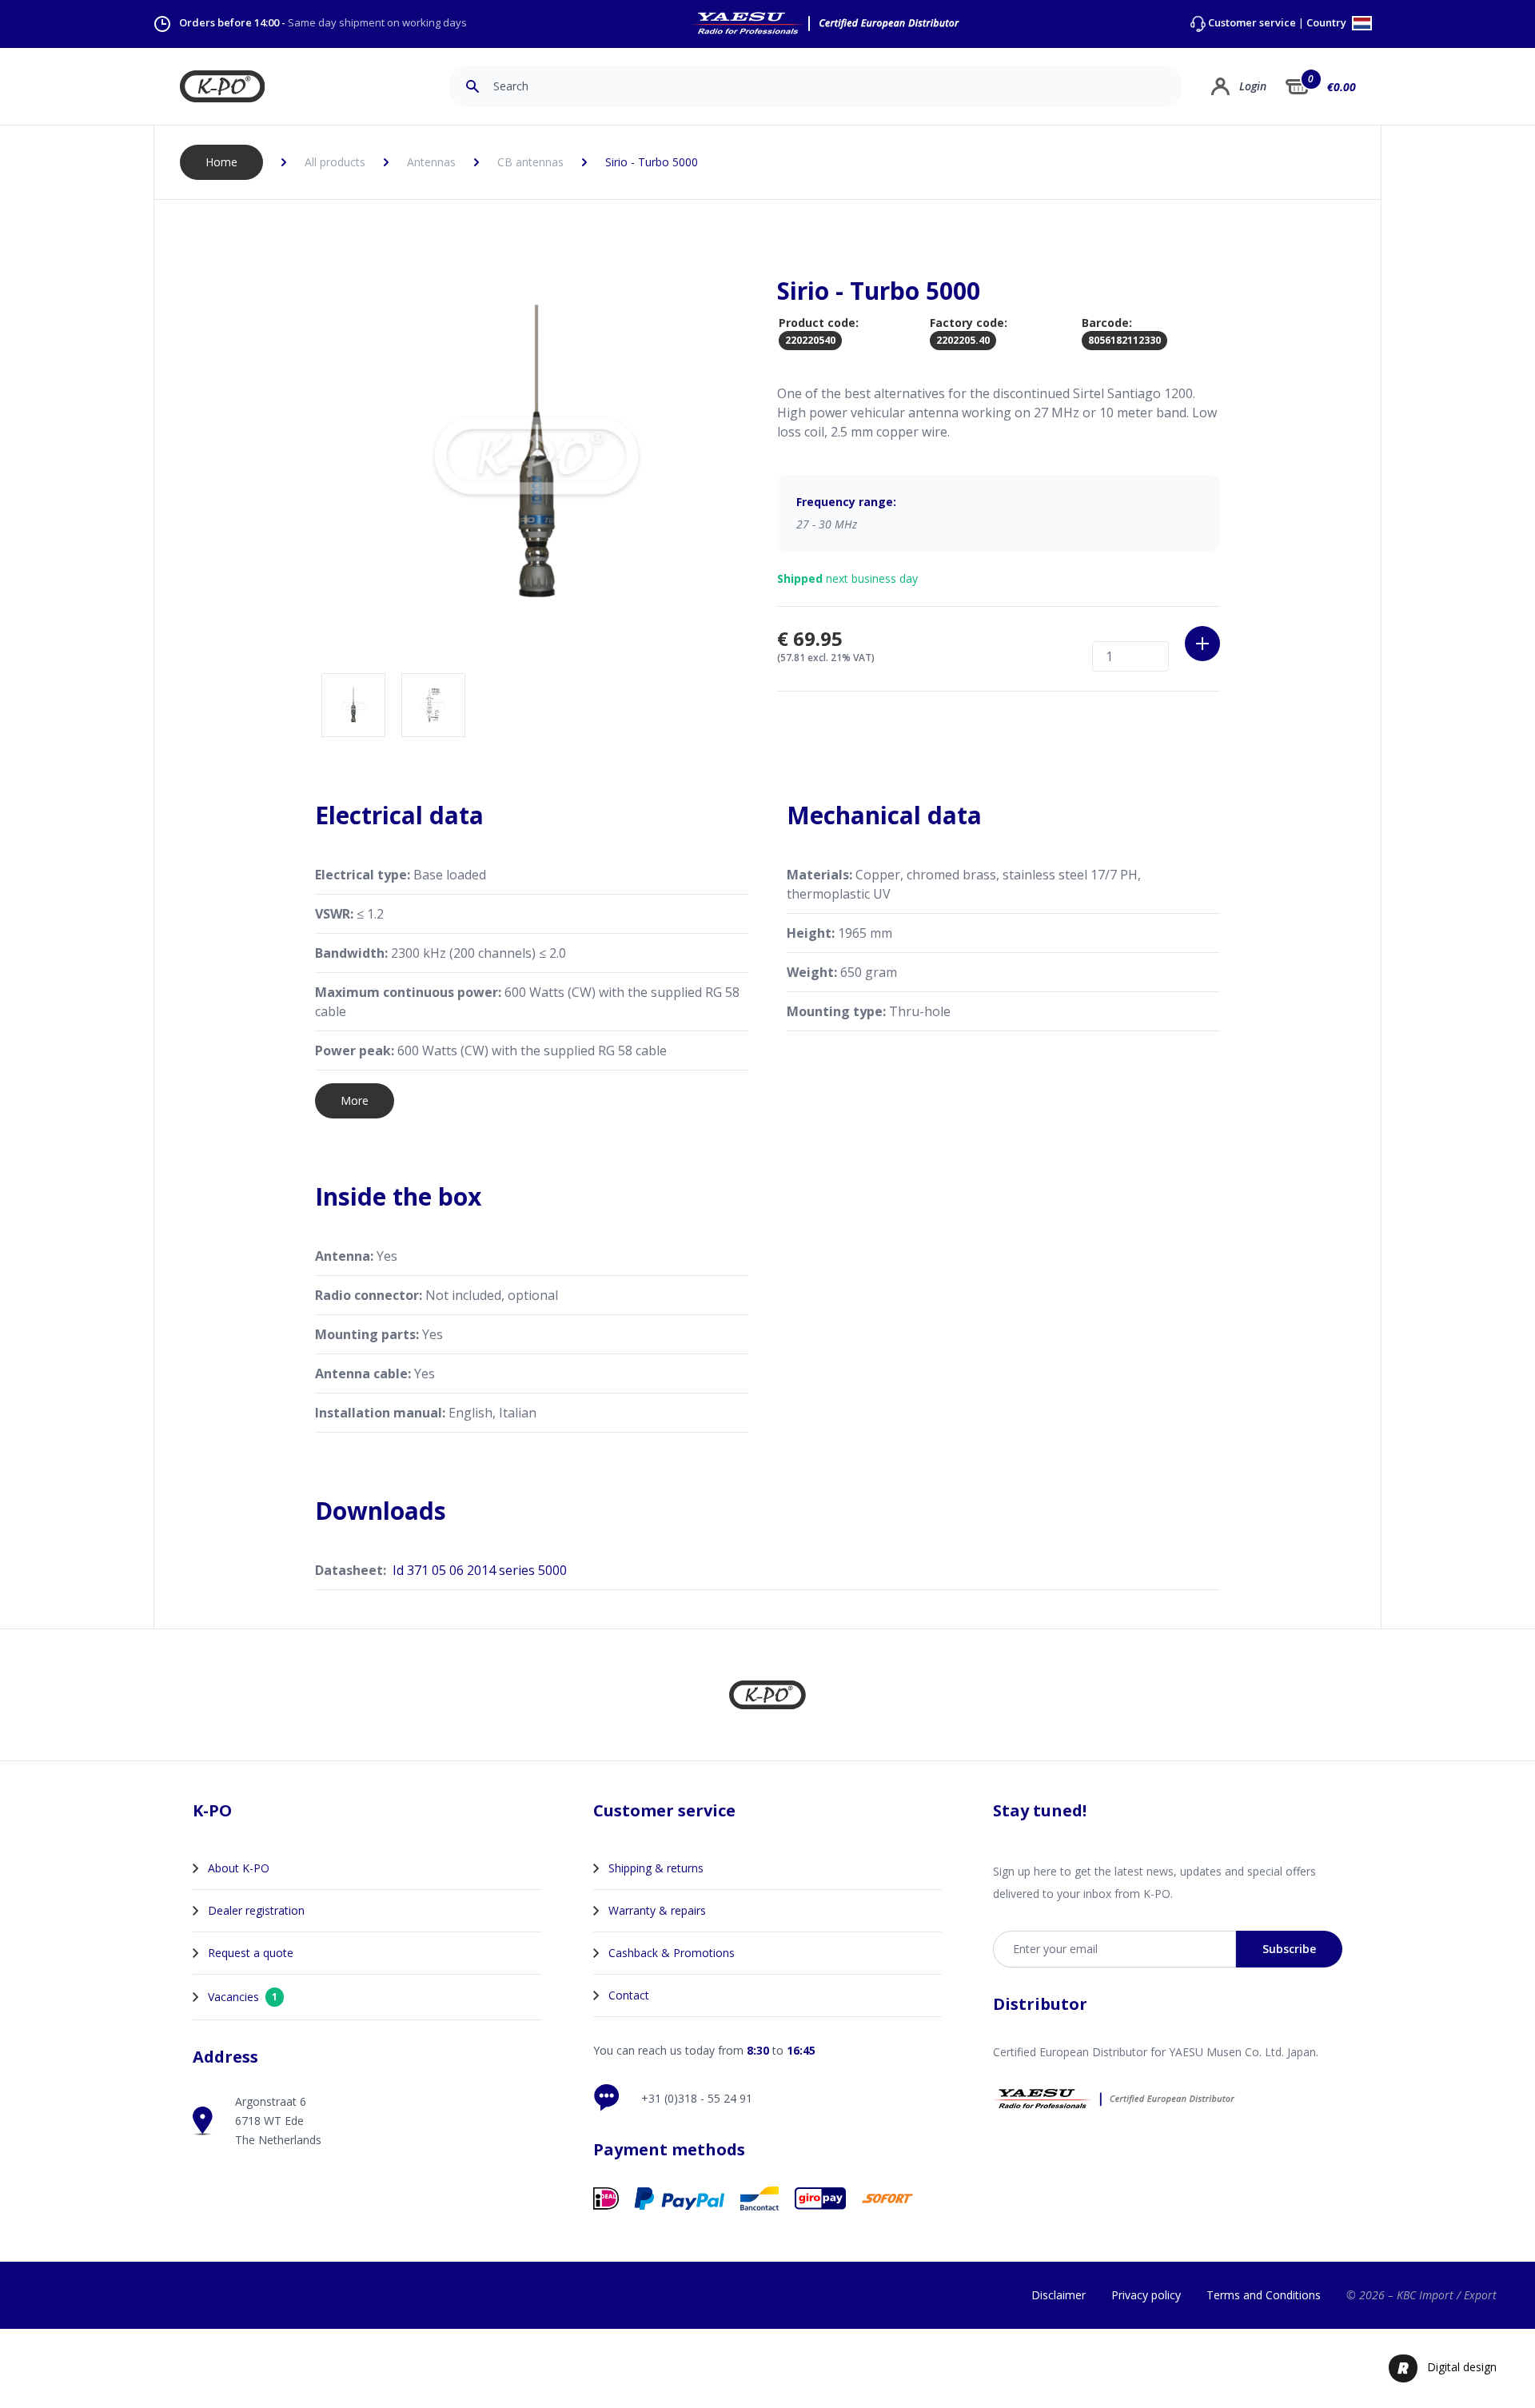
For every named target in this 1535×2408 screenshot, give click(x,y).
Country (1328, 24)
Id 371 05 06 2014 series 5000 (480, 1570)
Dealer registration (256, 1910)
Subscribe (1289, 1949)
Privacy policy (1146, 2295)
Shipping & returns (656, 1868)
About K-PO (239, 1868)
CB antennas (530, 162)
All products (335, 162)
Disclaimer (1059, 2295)
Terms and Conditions (1264, 2295)
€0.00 (1342, 87)
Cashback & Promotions (672, 1953)
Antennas (431, 162)
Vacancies (243, 1997)
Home (221, 162)
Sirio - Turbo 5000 (652, 162)
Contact (629, 1995)
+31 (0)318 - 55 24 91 (697, 2098)
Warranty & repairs (657, 1910)
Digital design (1462, 2367)
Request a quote (251, 1953)
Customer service (1252, 23)
